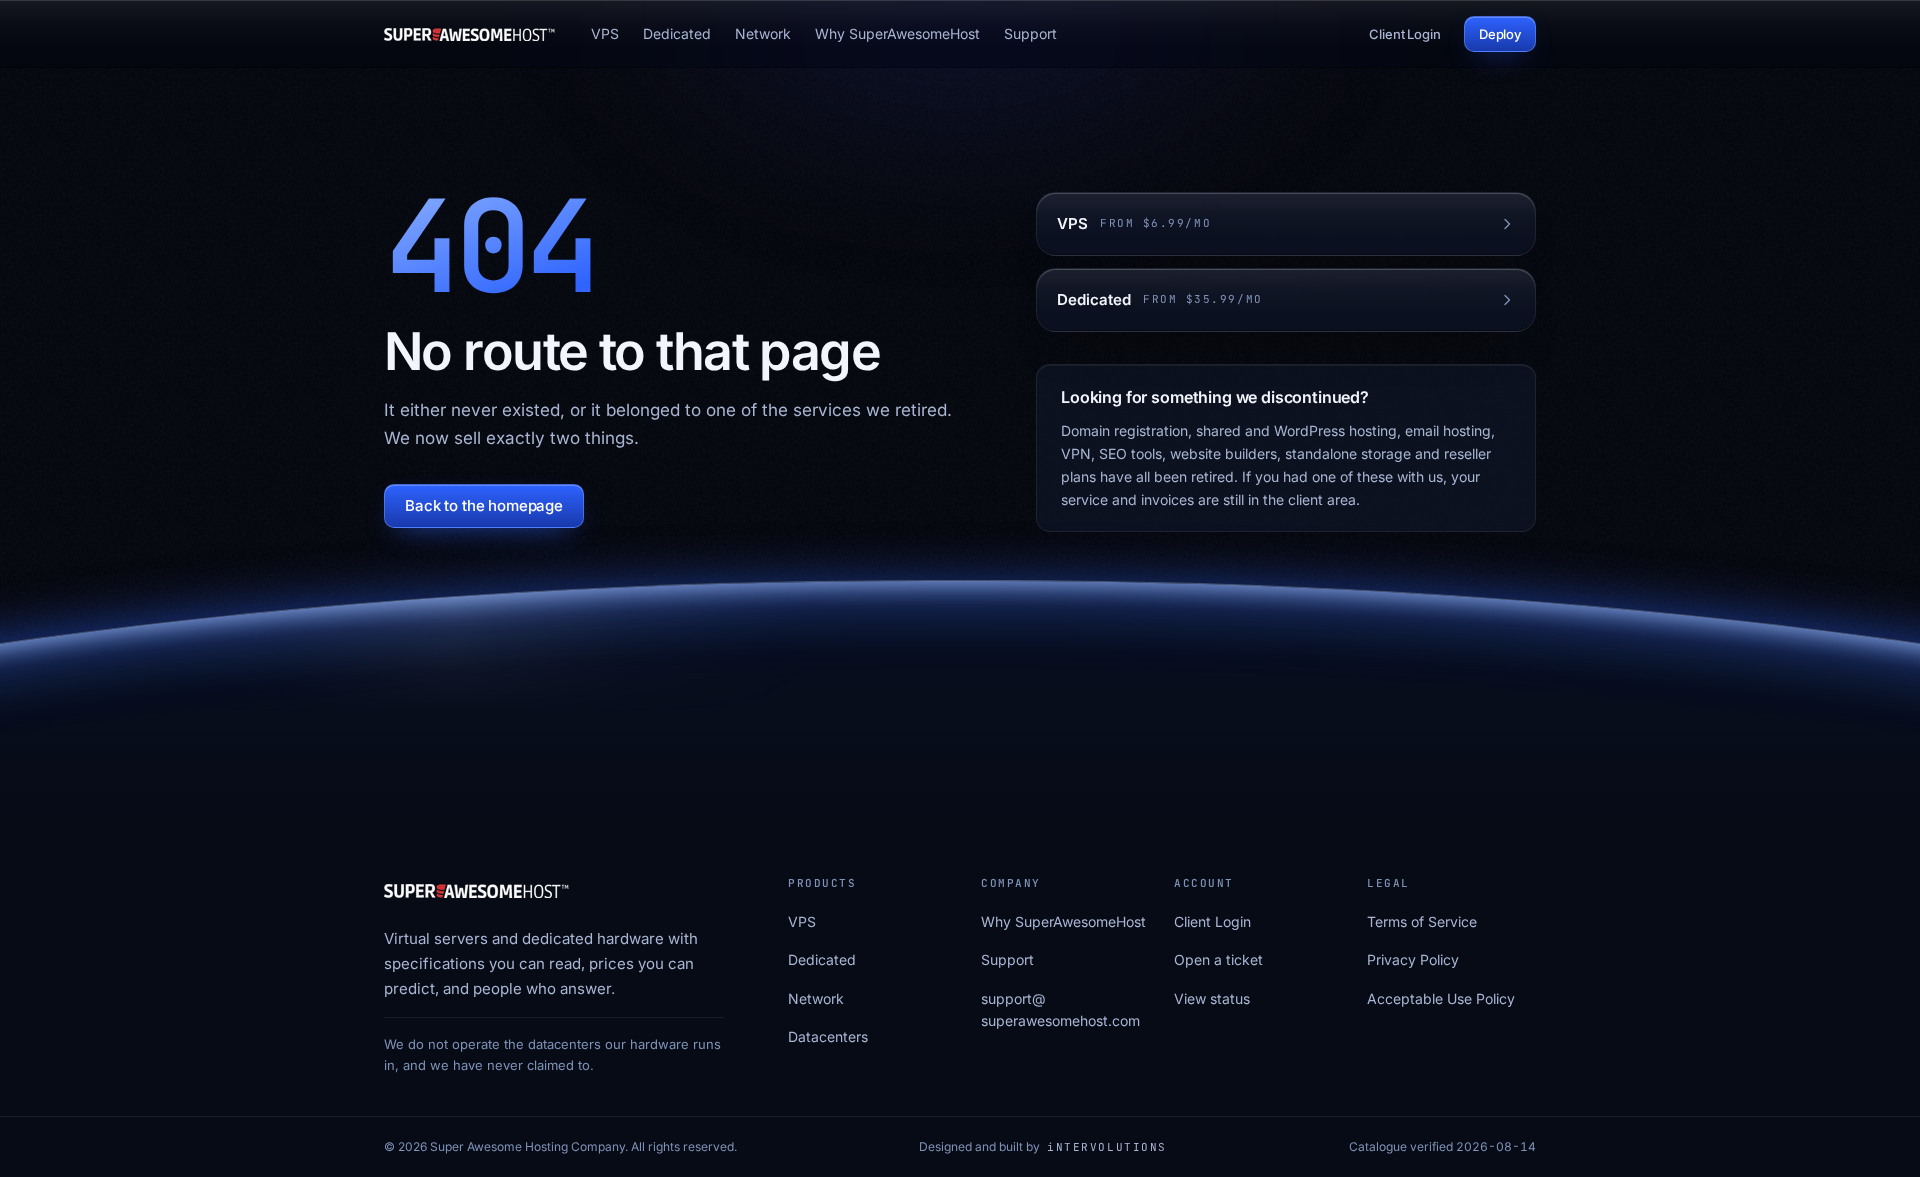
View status (1212, 998)
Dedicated (677, 33)
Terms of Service (1422, 921)
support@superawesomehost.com (1060, 1009)
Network (763, 33)
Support (1030, 33)
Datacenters (828, 1036)
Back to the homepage (484, 505)
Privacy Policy (1413, 959)
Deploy (1500, 34)
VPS (605, 33)
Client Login (1404, 34)
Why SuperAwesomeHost (897, 33)
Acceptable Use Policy (1441, 998)
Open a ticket (1218, 959)
